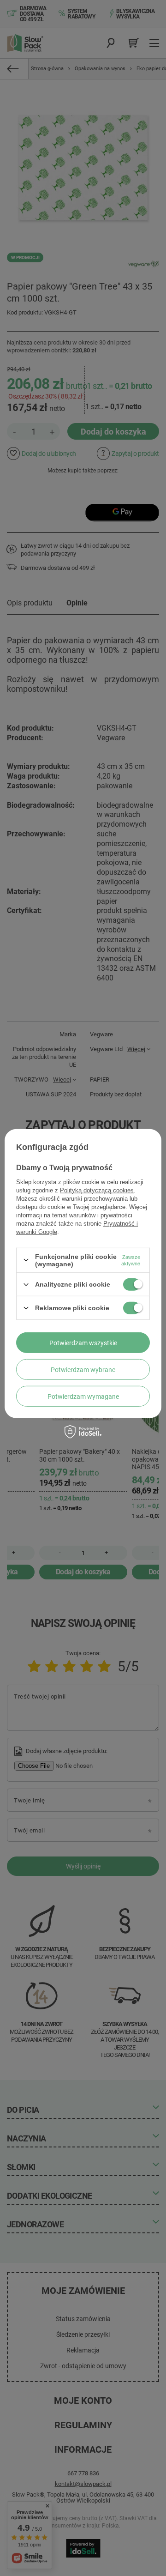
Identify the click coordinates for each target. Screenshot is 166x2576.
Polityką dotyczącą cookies (97, 1190)
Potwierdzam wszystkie (83, 1342)
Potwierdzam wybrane (83, 1369)
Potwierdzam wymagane (83, 1396)
